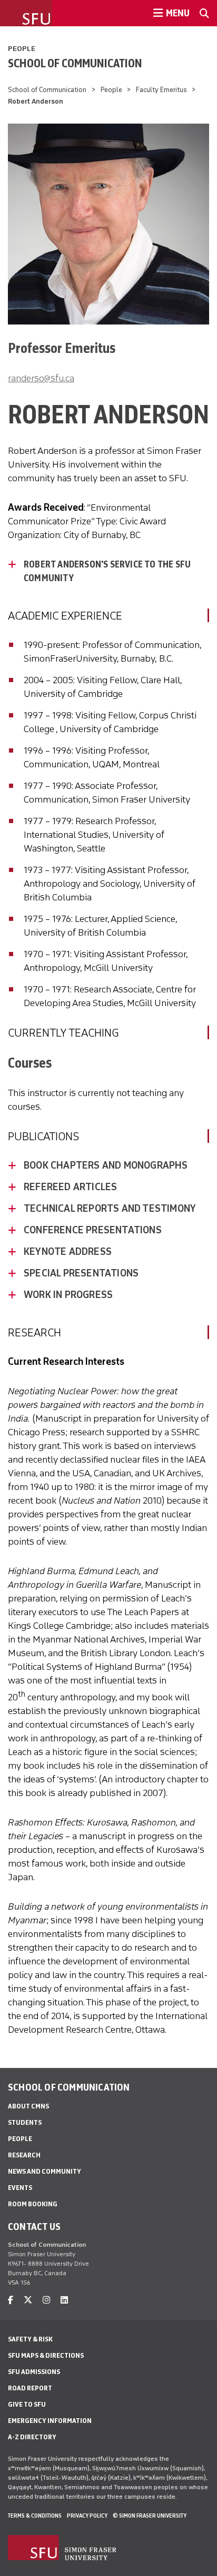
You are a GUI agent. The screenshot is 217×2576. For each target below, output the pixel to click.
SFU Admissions (34, 2372)
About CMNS (28, 2106)
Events (20, 2188)
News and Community (45, 2171)
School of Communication (75, 63)
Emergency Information (50, 2421)
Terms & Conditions (35, 2516)
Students (25, 2122)
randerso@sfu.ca (41, 378)
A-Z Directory (32, 2437)
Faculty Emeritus (161, 90)
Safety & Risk (30, 2339)
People (22, 49)
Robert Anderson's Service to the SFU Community (107, 571)
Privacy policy (87, 2516)
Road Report (30, 2388)
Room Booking (33, 2204)
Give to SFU (27, 2404)
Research (24, 2155)
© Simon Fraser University (150, 2516)
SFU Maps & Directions (46, 2355)
